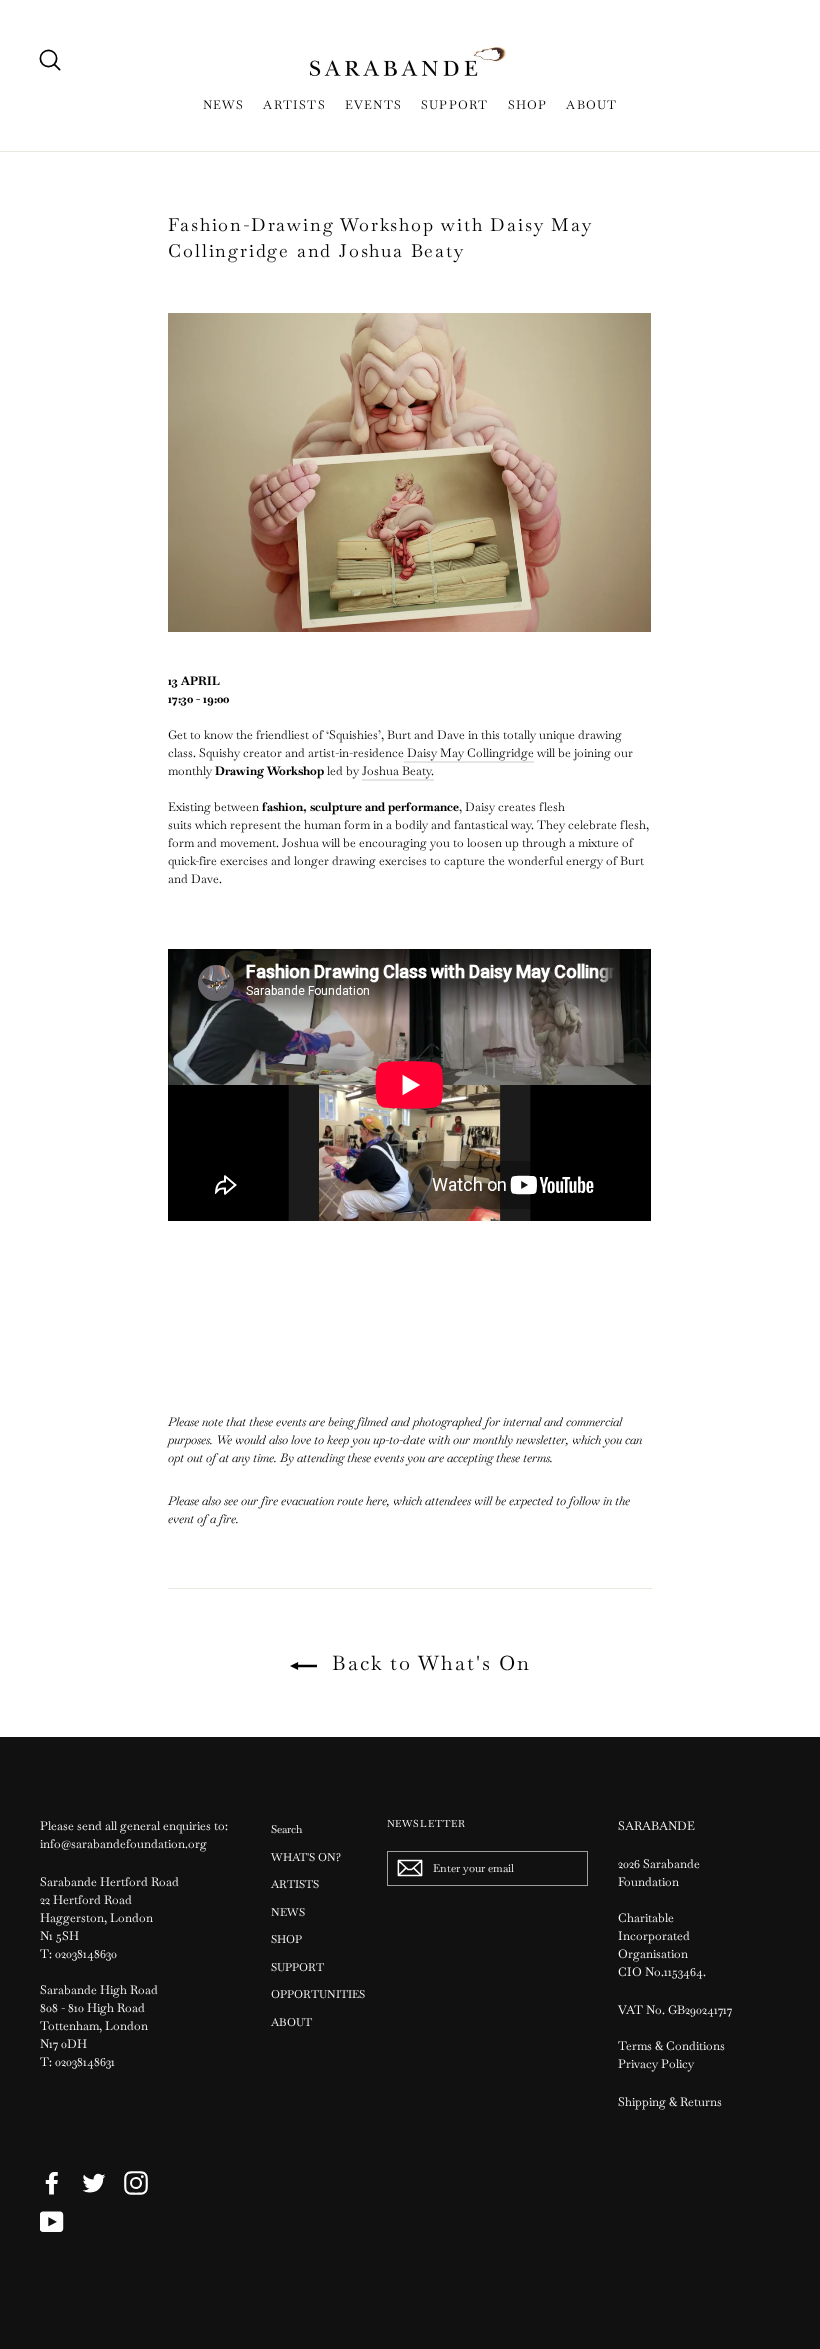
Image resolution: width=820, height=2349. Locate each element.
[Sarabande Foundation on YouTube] (52, 2222)
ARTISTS (294, 105)
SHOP (528, 105)
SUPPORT (454, 105)
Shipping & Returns (670, 2102)
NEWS (224, 105)
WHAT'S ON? (306, 1857)
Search (286, 1829)
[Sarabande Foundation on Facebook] (52, 2183)
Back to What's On (428, 1663)
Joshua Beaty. (398, 771)
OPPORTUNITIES (314, 1994)
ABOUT (591, 105)
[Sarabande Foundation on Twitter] (94, 2183)
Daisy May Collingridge (469, 753)
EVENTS (373, 105)
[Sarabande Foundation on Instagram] (136, 2183)
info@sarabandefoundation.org (123, 1844)
